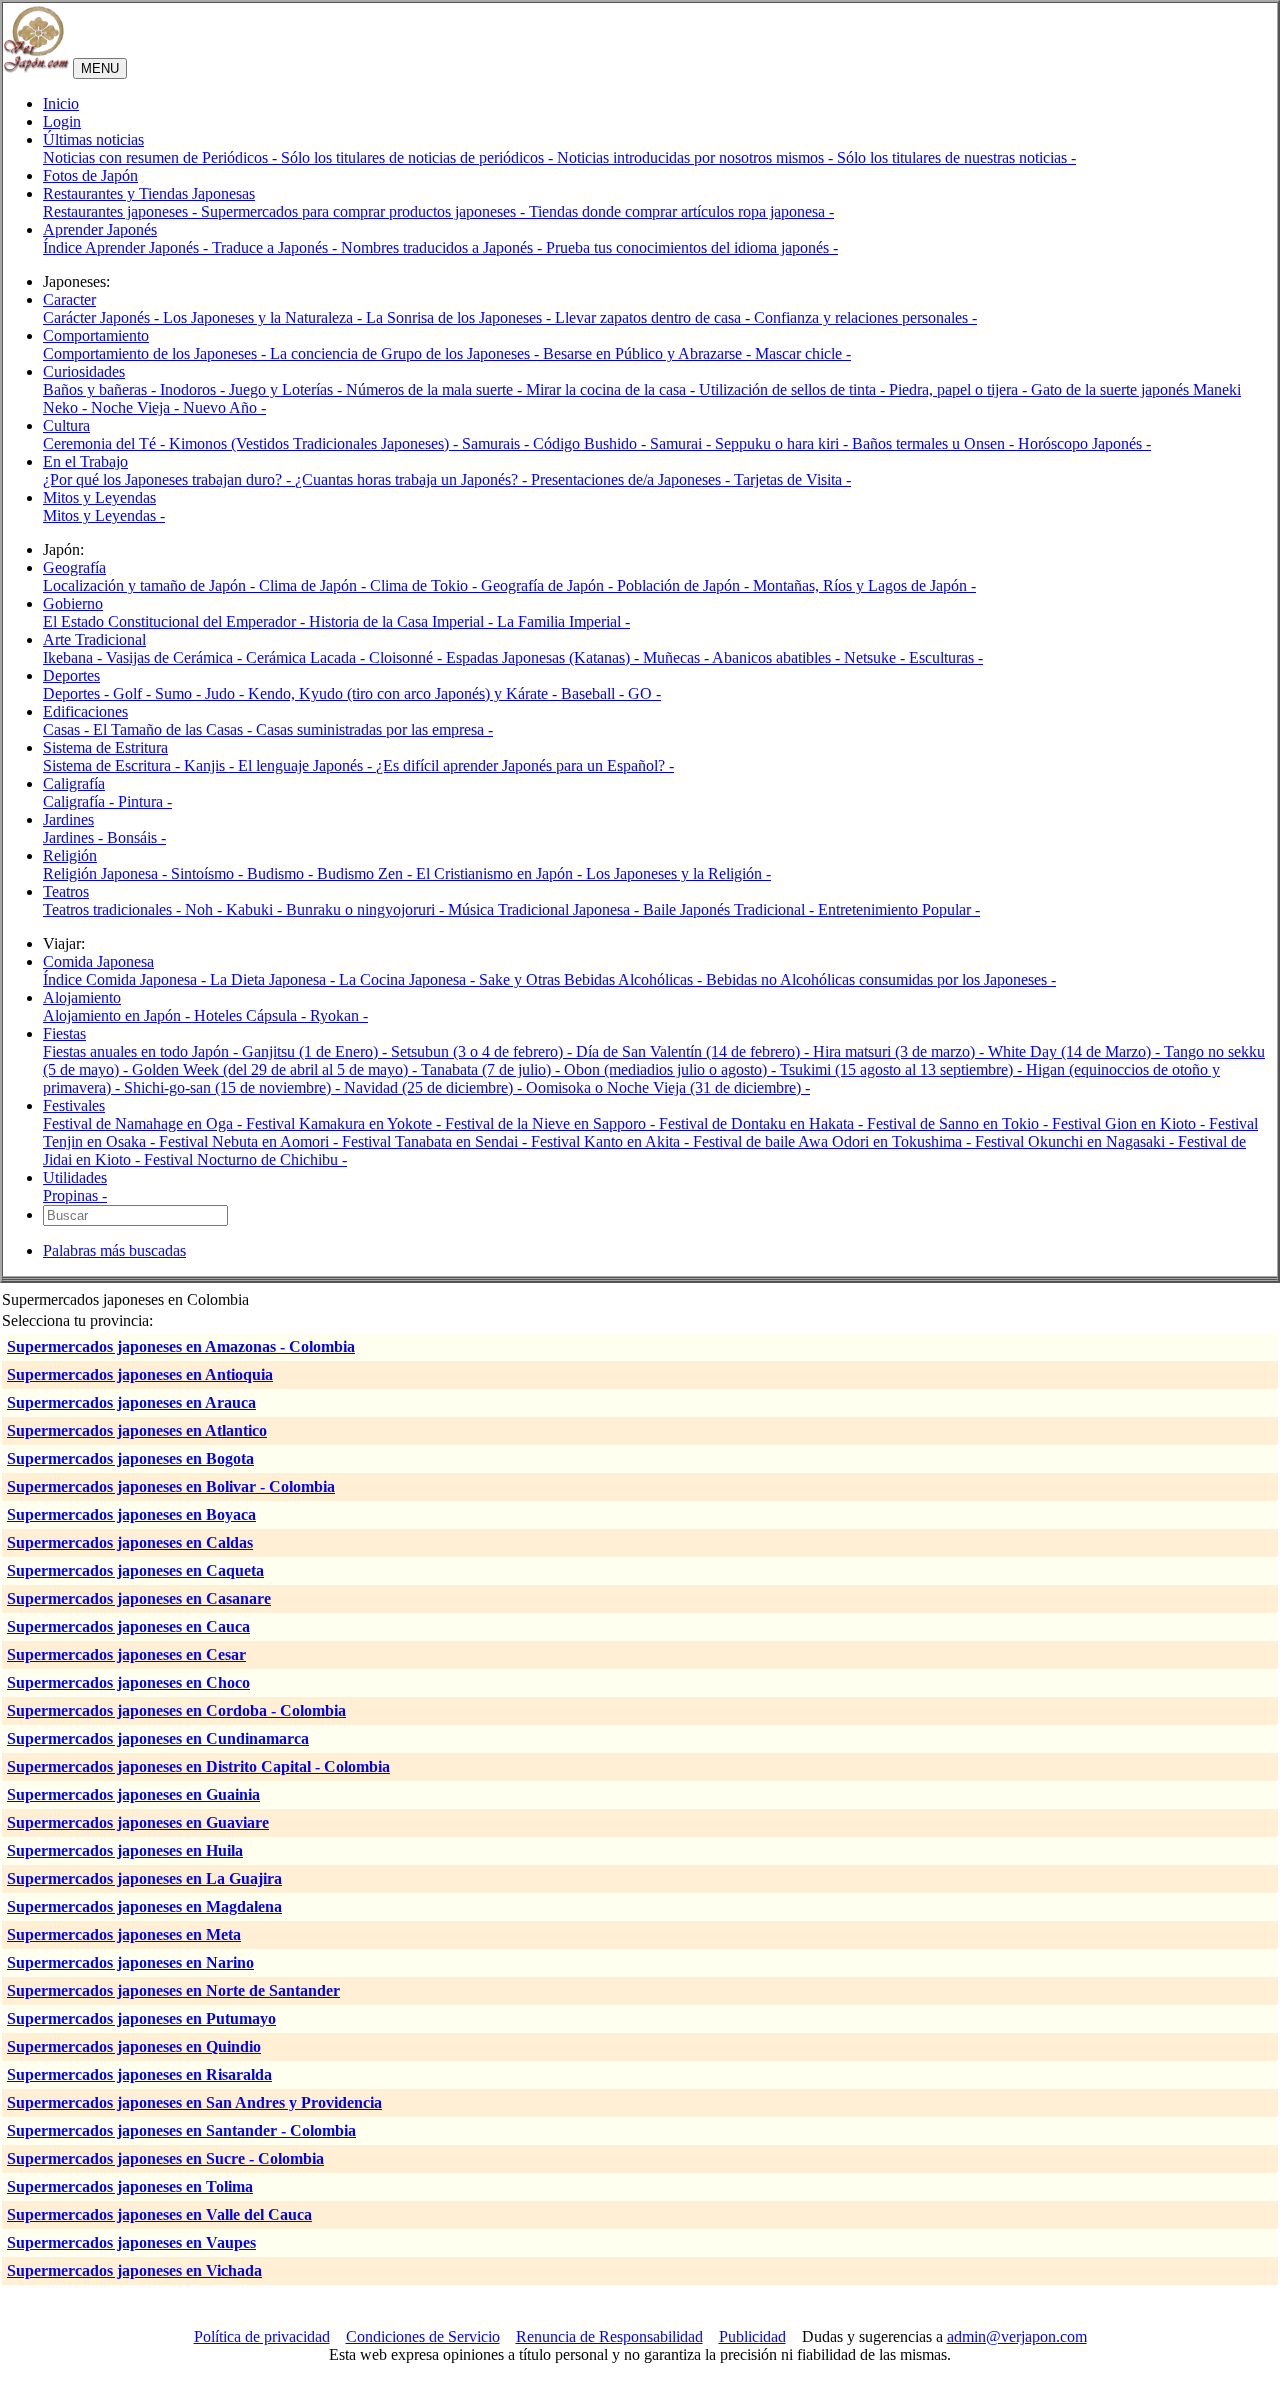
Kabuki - (256, 909)
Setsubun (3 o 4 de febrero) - (483, 1051)
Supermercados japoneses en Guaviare (138, 1822)
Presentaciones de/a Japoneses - (632, 479)
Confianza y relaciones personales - (865, 317)
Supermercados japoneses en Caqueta (135, 1570)
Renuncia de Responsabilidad (609, 2336)
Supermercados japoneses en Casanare (139, 1598)
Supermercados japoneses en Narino (130, 1962)
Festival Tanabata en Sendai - (436, 1141)
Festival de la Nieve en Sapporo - (552, 1123)
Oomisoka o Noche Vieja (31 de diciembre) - (668, 1087)
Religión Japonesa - (107, 873)
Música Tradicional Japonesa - (545, 909)
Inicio (61, 103)
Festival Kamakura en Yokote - (345, 1123)
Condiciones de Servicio (423, 2336)
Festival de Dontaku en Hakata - (763, 1123)
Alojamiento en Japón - (118, 1015)
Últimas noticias (93, 139)
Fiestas (64, 1033)
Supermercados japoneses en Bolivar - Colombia (171, 1486)
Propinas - (75, 1195)
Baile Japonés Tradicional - (730, 909)
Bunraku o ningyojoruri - (367, 909)
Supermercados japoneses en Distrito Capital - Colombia (198, 1766)
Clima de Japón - (314, 585)
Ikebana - (74, 657)
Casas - (68, 729)
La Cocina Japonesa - (409, 979)
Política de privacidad (262, 2336)
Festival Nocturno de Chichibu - (245, 1159)
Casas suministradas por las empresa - (374, 729)
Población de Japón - (685, 585)
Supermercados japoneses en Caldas (130, 1542)
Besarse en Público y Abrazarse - (649, 353)
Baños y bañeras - (101, 389)
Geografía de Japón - (549, 585)
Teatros (66, 891)
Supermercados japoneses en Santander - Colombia (181, 2130)
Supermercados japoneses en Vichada (134, 2270)
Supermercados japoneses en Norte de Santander (173, 1990)
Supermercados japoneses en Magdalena (144, 1906)
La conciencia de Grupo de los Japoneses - (406, 353)
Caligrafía (74, 783)
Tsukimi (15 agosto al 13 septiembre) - (903, 1069)
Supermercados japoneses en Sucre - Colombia (165, 2158)
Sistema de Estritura (105, 747)
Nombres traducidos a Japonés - (443, 247)
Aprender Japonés (100, 229)
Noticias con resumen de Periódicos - (162, 157)
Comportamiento (96, 335)
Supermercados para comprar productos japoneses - (365, 211)
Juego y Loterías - (287, 389)
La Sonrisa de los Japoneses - (460, 317)
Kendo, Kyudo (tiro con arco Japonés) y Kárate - (404, 693)
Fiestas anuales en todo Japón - (142, 1051)
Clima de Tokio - (425, 585)
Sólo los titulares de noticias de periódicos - (419, 157)
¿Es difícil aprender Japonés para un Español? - (525, 765)
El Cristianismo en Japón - (501, 873)
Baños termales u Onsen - (935, 443)
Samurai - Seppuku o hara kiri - (751, 443)
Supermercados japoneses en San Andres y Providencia (194, 2102)
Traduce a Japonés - (276, 247)
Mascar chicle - (803, 353)
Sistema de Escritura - (113, 765)
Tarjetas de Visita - (792, 479)
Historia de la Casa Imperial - (403, 621)
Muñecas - (677, 657)
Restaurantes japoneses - (122, 211)
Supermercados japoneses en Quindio (134, 2046)
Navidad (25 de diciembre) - (435, 1087)
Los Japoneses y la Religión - (678, 873)
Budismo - (282, 873)
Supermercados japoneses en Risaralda (139, 2074)
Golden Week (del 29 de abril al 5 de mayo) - (276, 1069)
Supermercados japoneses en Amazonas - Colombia (181, 1346)
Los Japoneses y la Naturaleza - (264, 317)
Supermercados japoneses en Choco (128, 1682)
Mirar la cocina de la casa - (612, 389)
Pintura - (145, 801)
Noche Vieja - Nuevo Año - (178, 407)
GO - (644, 693)
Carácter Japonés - (103, 317)
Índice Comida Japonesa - (126, 979)
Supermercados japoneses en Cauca (128, 1626)
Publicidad (752, 2336)
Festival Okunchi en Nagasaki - (1076, 1141)
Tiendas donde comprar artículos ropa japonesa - (681, 211)
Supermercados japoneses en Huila (125, 1850)
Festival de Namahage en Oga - (144, 1123)
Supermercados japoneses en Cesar (126, 1654)
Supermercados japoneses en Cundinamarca (158, 1738)
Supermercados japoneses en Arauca (131, 1402)
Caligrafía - (80, 801)
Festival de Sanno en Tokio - (959, 1123)
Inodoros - (194, 389)
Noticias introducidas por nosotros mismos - (697, 157)
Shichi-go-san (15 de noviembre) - (234, 1087)
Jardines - (75, 837)
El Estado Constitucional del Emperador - (176, 621)
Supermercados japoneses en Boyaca (131, 1514)
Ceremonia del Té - (106, 443)
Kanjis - (211, 765)
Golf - (134, 693)
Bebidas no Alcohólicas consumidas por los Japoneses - (881, 979)
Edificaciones (85, 711)
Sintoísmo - (209, 873)
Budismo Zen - (366, 873)
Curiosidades (84, 371)
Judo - (226, 693)
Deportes (71, 675)
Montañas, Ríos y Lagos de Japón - (864, 585)
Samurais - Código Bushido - (556, 443)
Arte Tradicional (94, 639)
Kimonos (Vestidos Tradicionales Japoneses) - (315, 443)
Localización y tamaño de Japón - (151, 585)
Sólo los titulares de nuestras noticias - (956, 157)
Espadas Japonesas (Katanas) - (544, 657)
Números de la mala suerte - (436, 389)
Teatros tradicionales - (114, 909)
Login (62, 121)
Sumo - (180, 693)
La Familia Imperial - (563, 621)
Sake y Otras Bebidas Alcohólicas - (592, 979)
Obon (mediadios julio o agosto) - (672, 1069)
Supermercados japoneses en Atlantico (137, 1430)
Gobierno (73, 603)
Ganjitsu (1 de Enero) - (316, 1051)
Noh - (205, 909)
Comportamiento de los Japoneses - (156, 353)
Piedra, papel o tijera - (960, 389)
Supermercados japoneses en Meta (124, 1934)
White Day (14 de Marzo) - (1076, 1051)
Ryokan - (339, 1015)
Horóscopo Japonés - (1084, 443)
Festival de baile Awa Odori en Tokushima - (834, 1141)
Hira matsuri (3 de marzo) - (900, 1051)
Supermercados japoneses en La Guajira (144, 1878)
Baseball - (594, 693)
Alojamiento (82, 997)
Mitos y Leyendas (99, 497)
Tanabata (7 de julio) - (492, 1069)
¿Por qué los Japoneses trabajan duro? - (169, 479)
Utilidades (75, 1177)
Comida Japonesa (98, 961)
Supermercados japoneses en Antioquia (140, 1374)
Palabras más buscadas (114, 1250)
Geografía (74, 567)
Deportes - (78, 693)
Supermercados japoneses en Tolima (130, 2186)
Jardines (68, 819)
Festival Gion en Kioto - (1130, 1123)
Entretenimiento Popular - (899, 909)
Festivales (74, 1105)
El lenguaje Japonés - (307, 765)
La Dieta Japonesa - (274, 979)
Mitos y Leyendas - (104, 515)
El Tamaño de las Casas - (174, 729)
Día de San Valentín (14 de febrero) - (694, 1051)
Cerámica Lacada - (307, 657)
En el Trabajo (85, 461)
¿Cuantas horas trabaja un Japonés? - (413, 479)
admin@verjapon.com (1017, 2336)
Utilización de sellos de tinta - (794, 389)
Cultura (66, 425)
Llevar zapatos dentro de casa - (654, 317)
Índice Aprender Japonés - (127, 247)
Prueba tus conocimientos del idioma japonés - (692, 247)
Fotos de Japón (90, 175)
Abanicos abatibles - (778, 657)
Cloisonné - (407, 657)
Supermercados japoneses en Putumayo (141, 2018)
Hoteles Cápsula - (252, 1015)
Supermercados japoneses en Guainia (133, 1794)
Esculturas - (946, 657)
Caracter (69, 299)
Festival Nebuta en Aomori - (250, 1141)
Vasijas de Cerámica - (176, 657)
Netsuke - (876, 657)
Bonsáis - (136, 837)
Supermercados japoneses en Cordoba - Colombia (176, 1710)
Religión (70, 855)
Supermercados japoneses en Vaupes (131, 2242)
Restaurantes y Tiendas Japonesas (149, 193)
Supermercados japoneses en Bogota (130, 1458)
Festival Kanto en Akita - (612, 1141)
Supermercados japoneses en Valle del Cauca (159, 2214)
